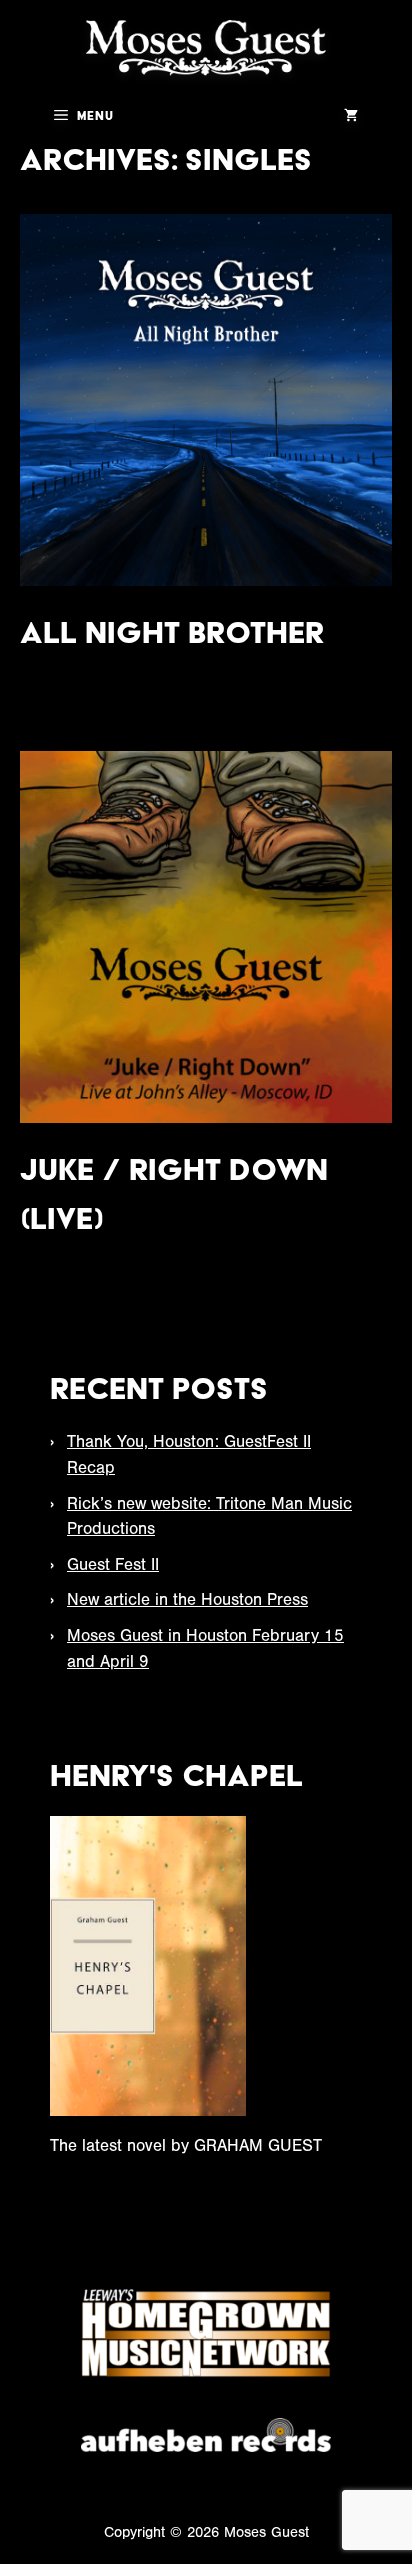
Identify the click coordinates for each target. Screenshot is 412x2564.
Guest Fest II (113, 1564)
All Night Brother (172, 632)
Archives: (166, 159)
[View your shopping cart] (351, 115)
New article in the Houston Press (187, 1599)
